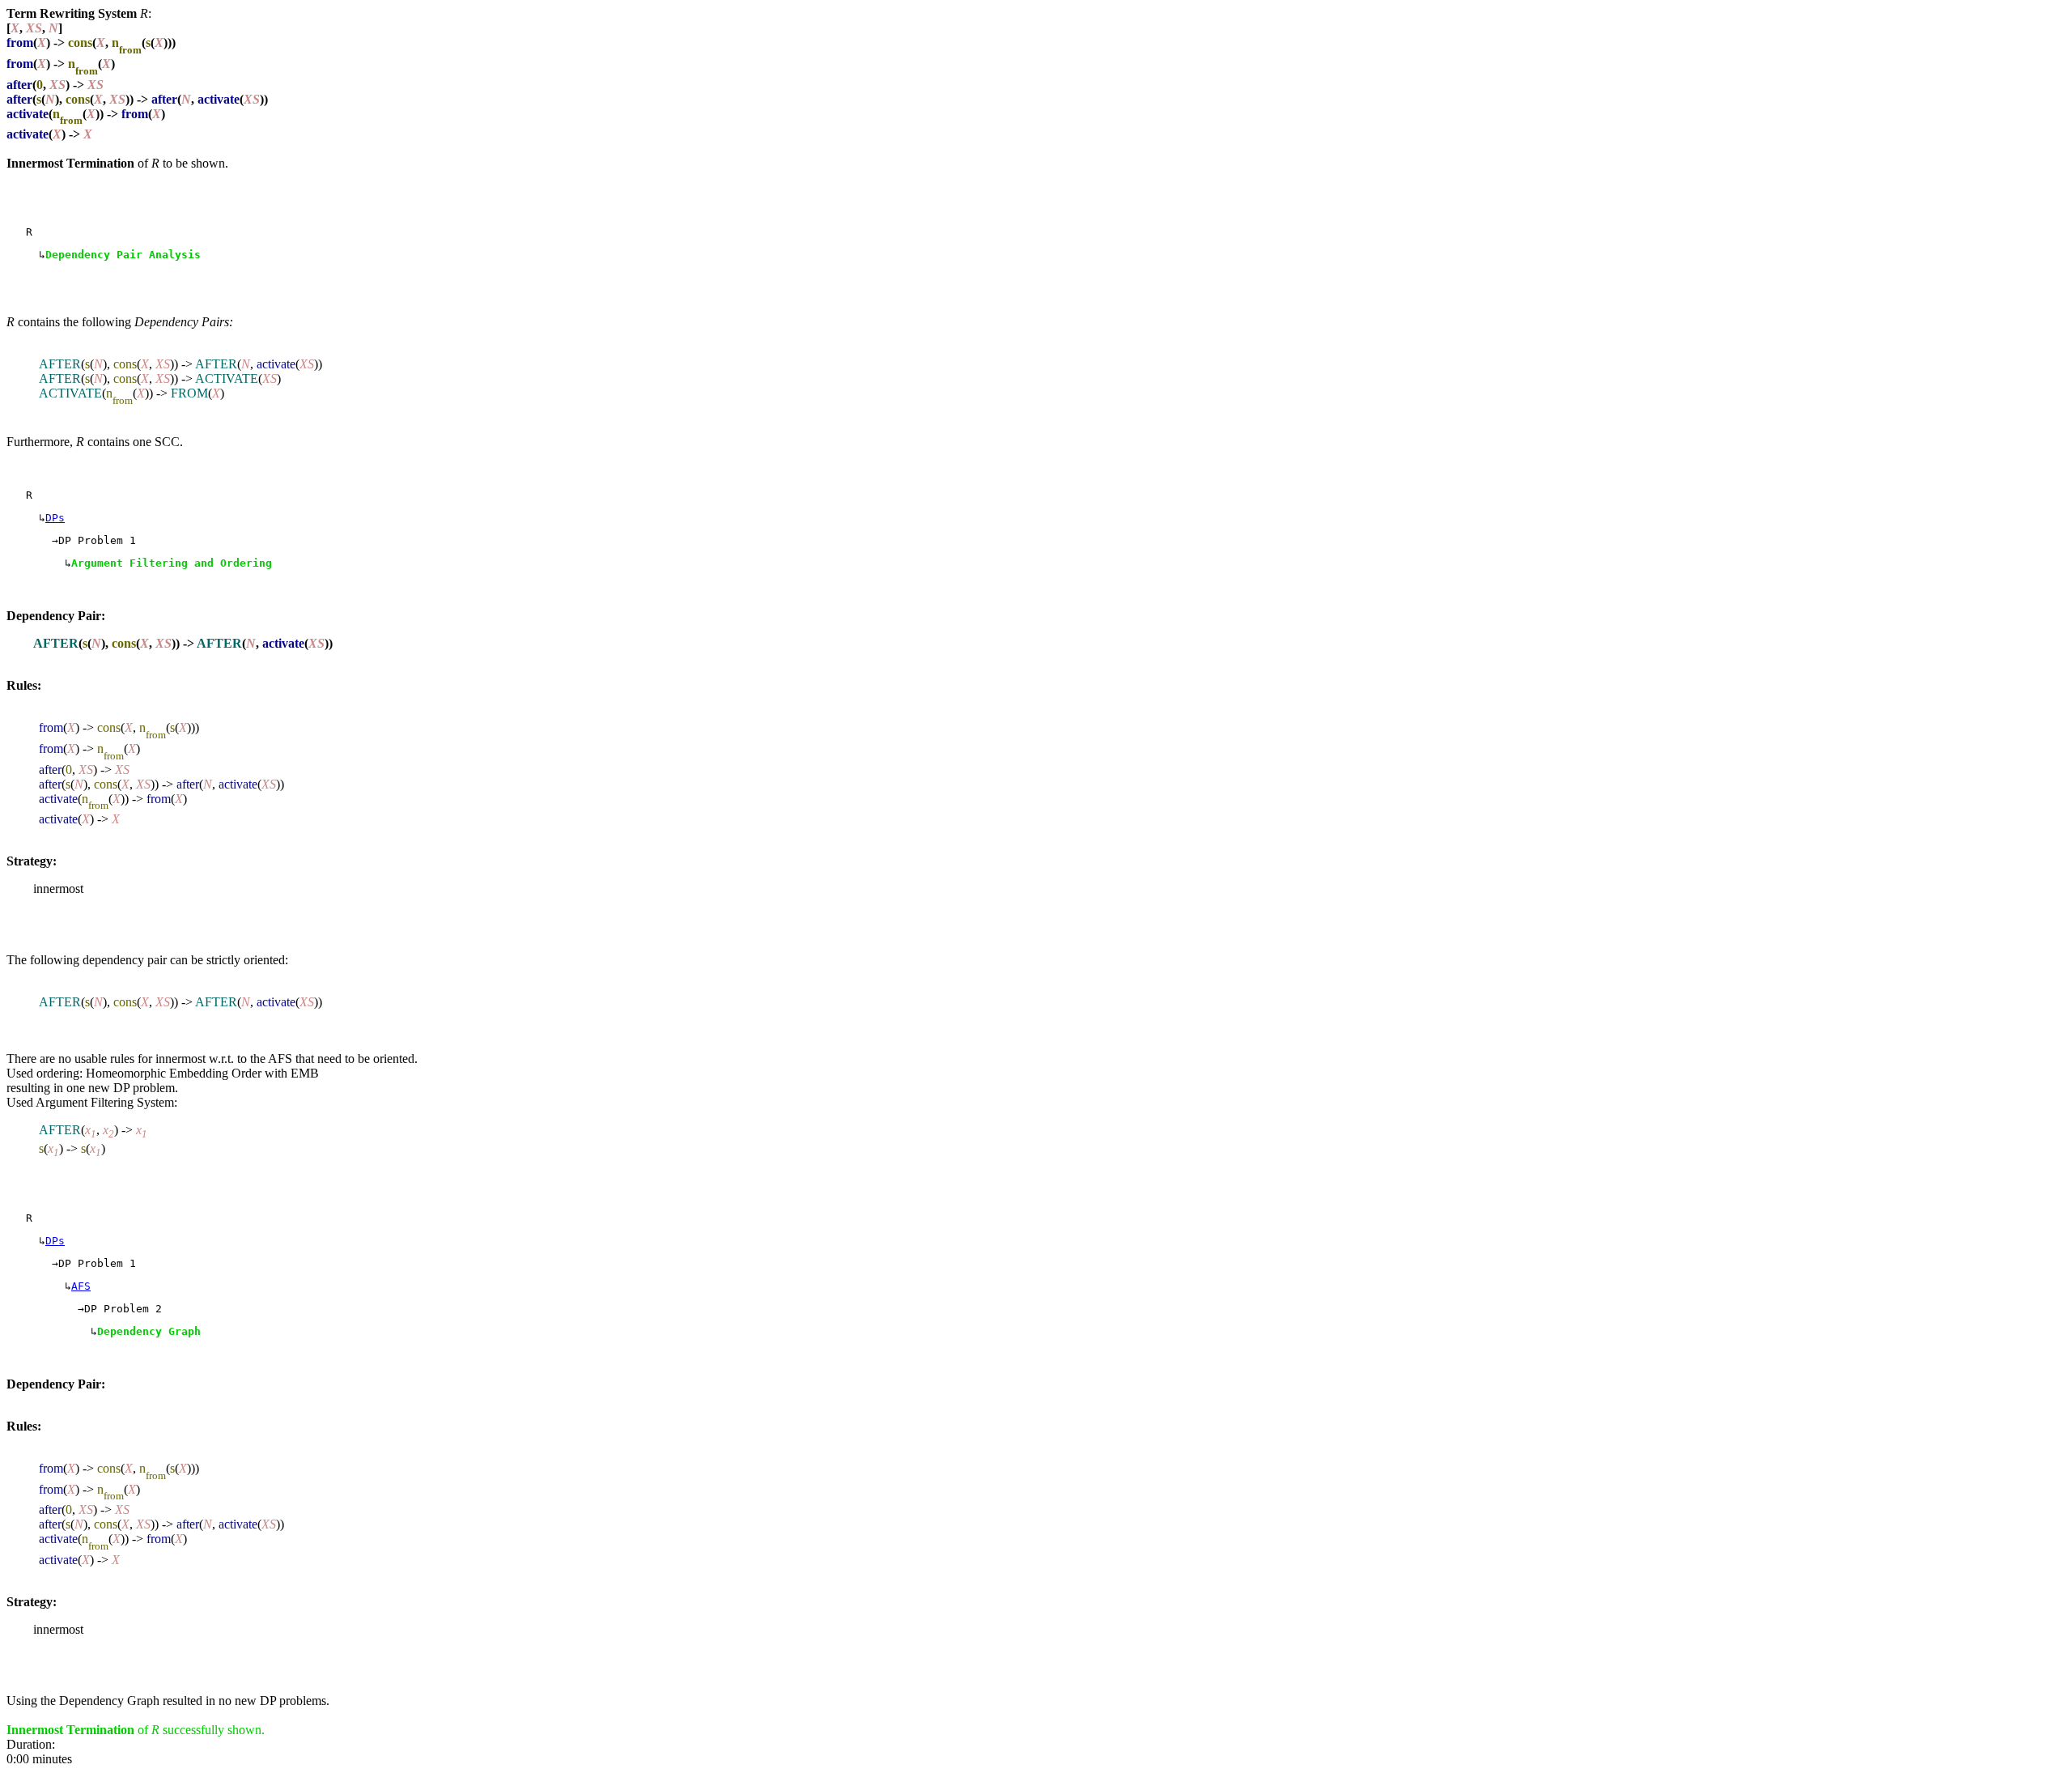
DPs (55, 518)
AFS (81, 1286)
